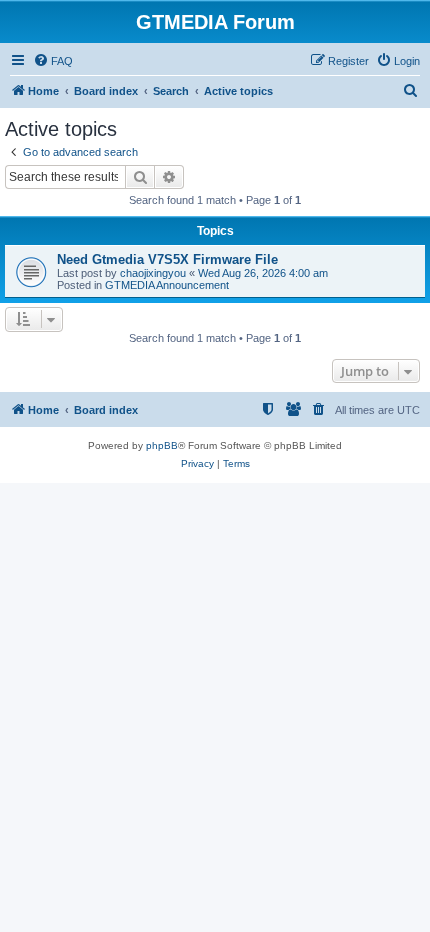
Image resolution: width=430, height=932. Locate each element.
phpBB (162, 445)
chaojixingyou (153, 273)
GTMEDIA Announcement (167, 285)
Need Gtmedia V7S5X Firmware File (167, 259)
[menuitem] (53, 61)
